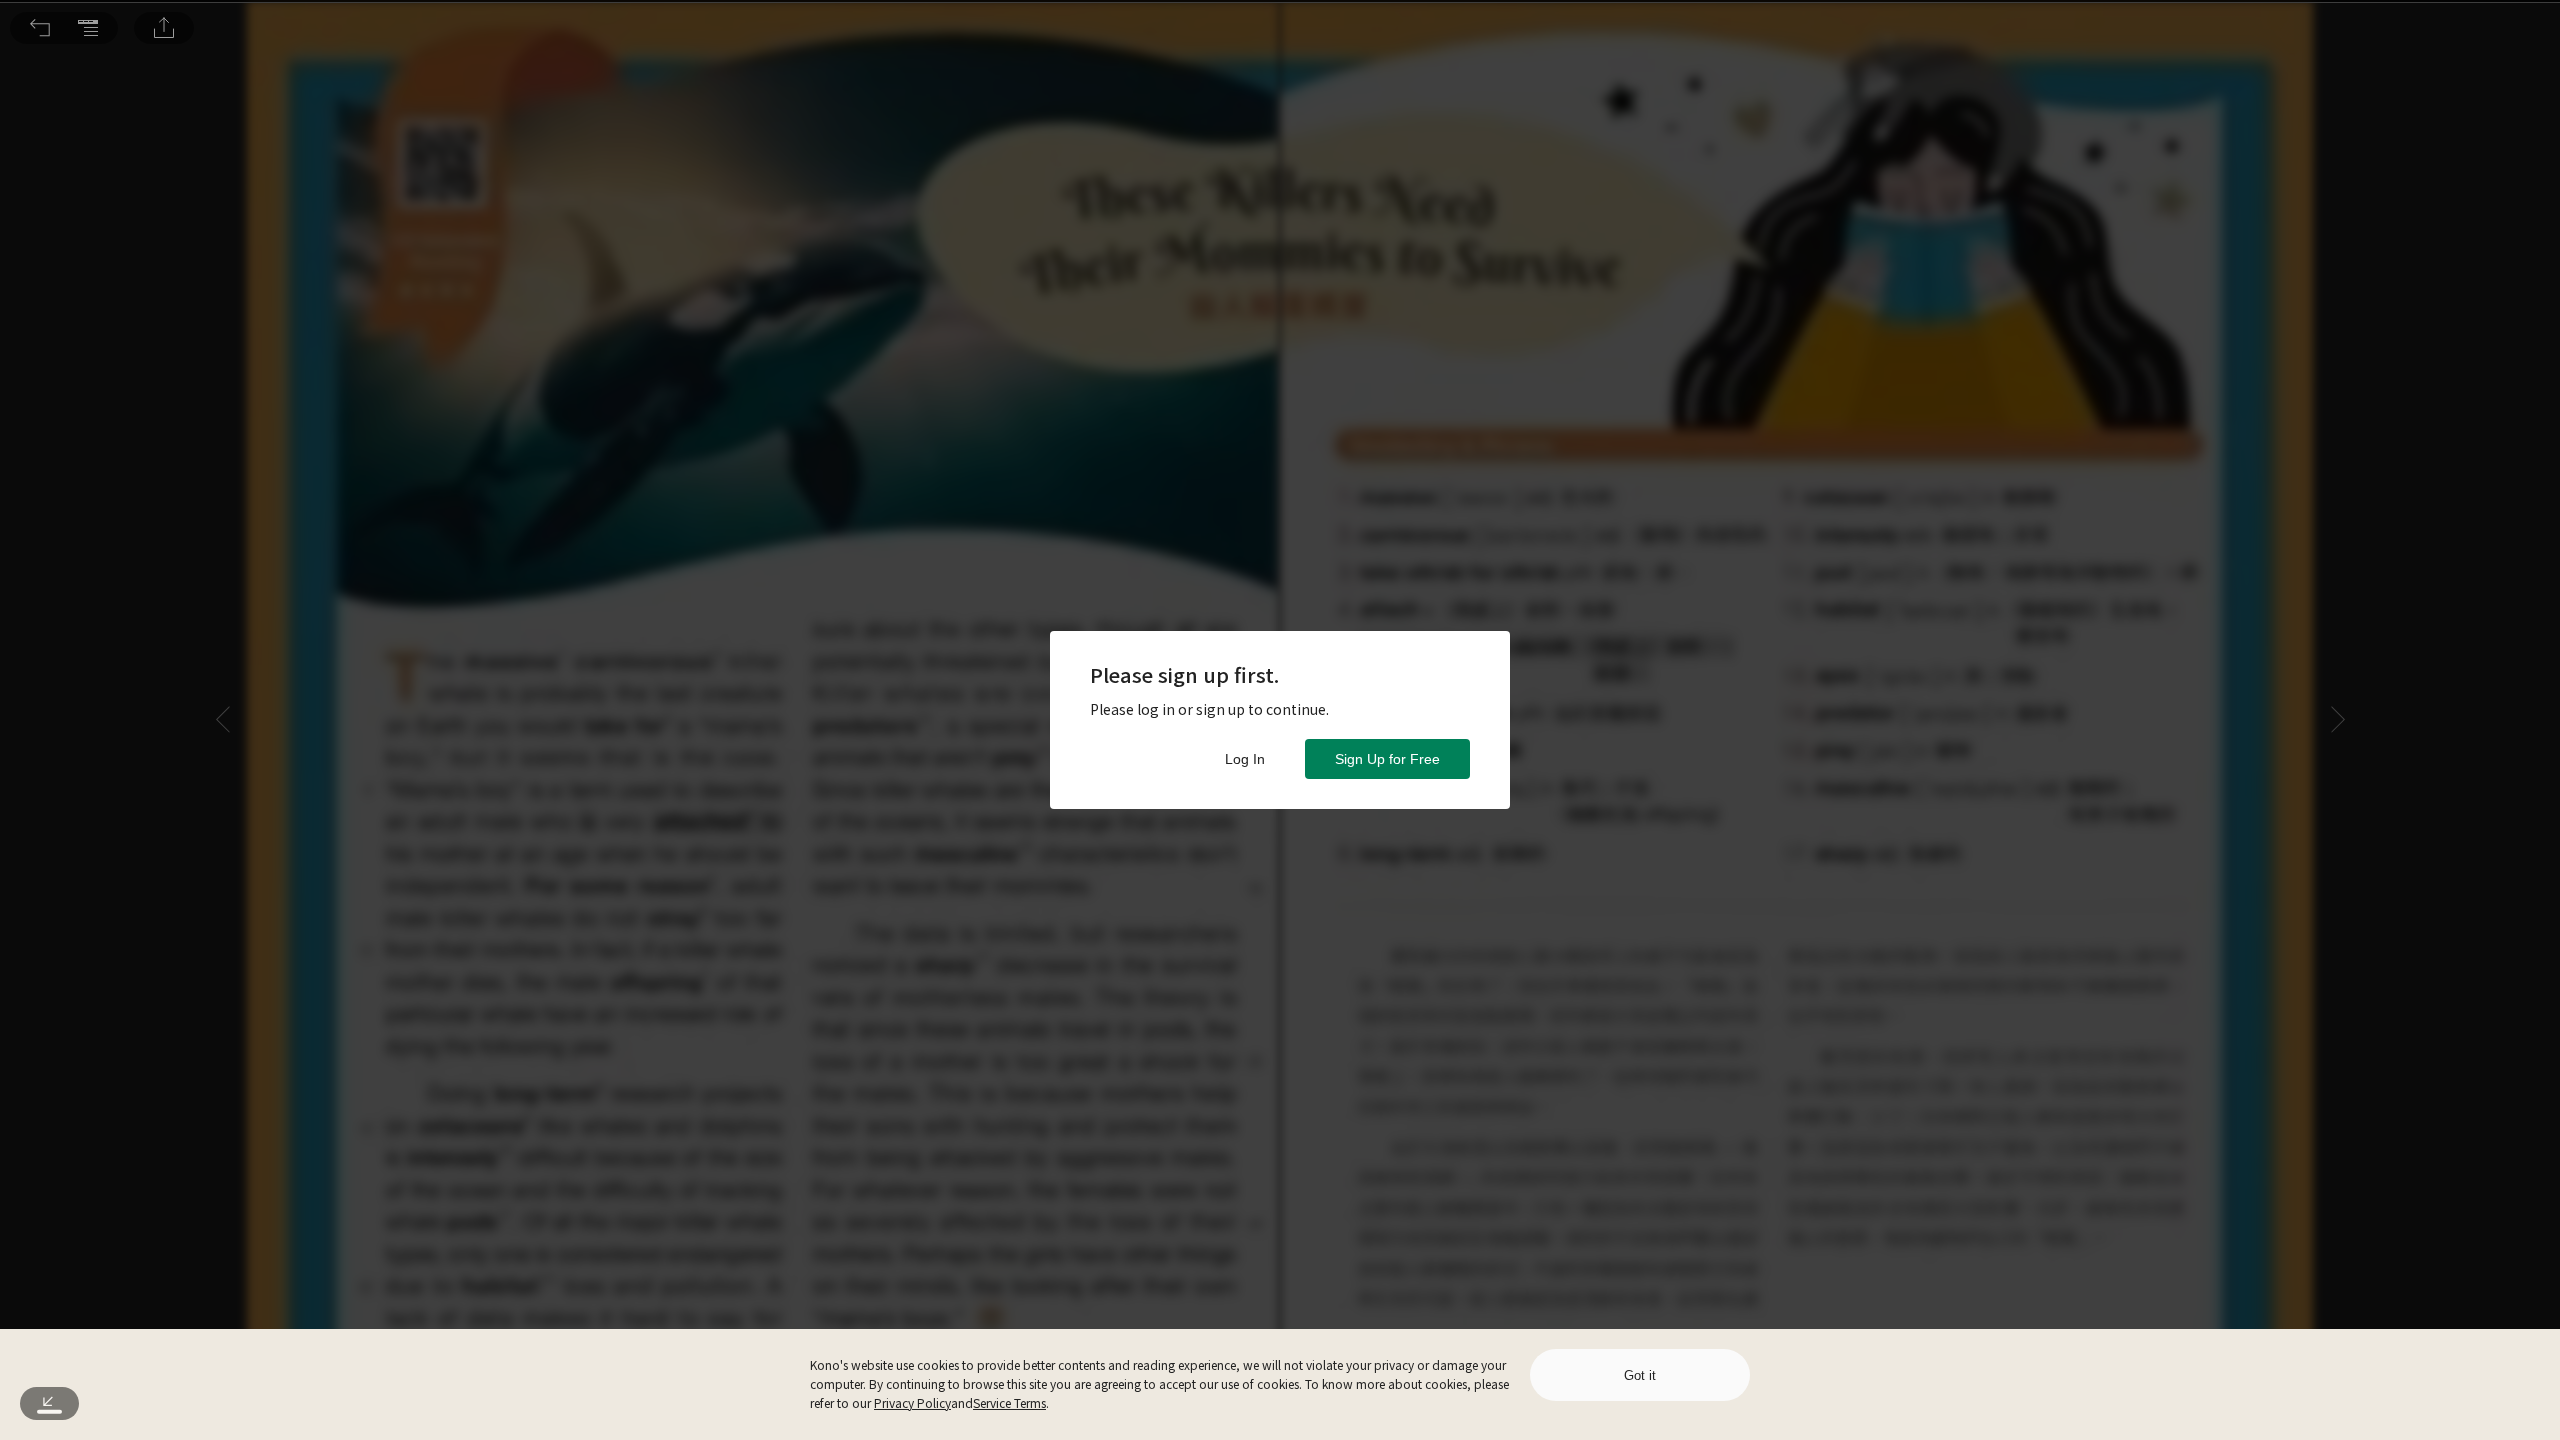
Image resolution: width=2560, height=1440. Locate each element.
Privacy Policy (912, 1402)
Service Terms (1009, 1402)
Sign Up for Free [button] (1387, 759)
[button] (40, 28)
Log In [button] (1245, 759)
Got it (1640, 1375)
